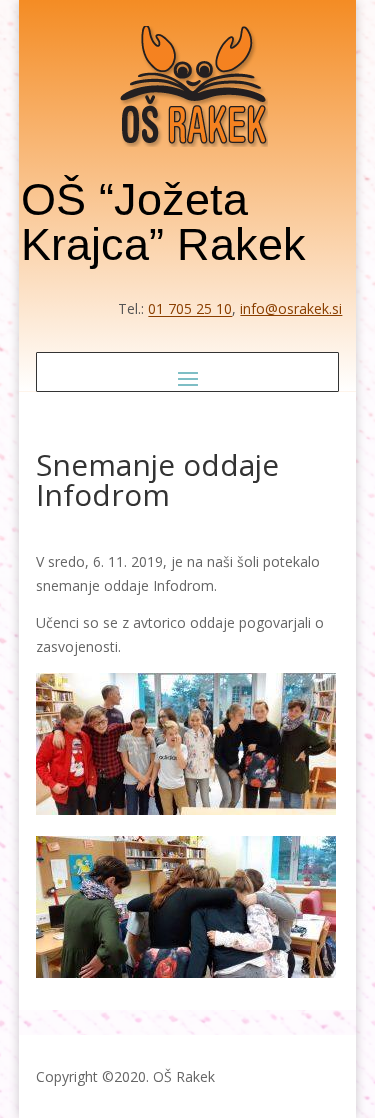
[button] (188, 378)
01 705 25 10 (190, 308)
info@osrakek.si (291, 308)
